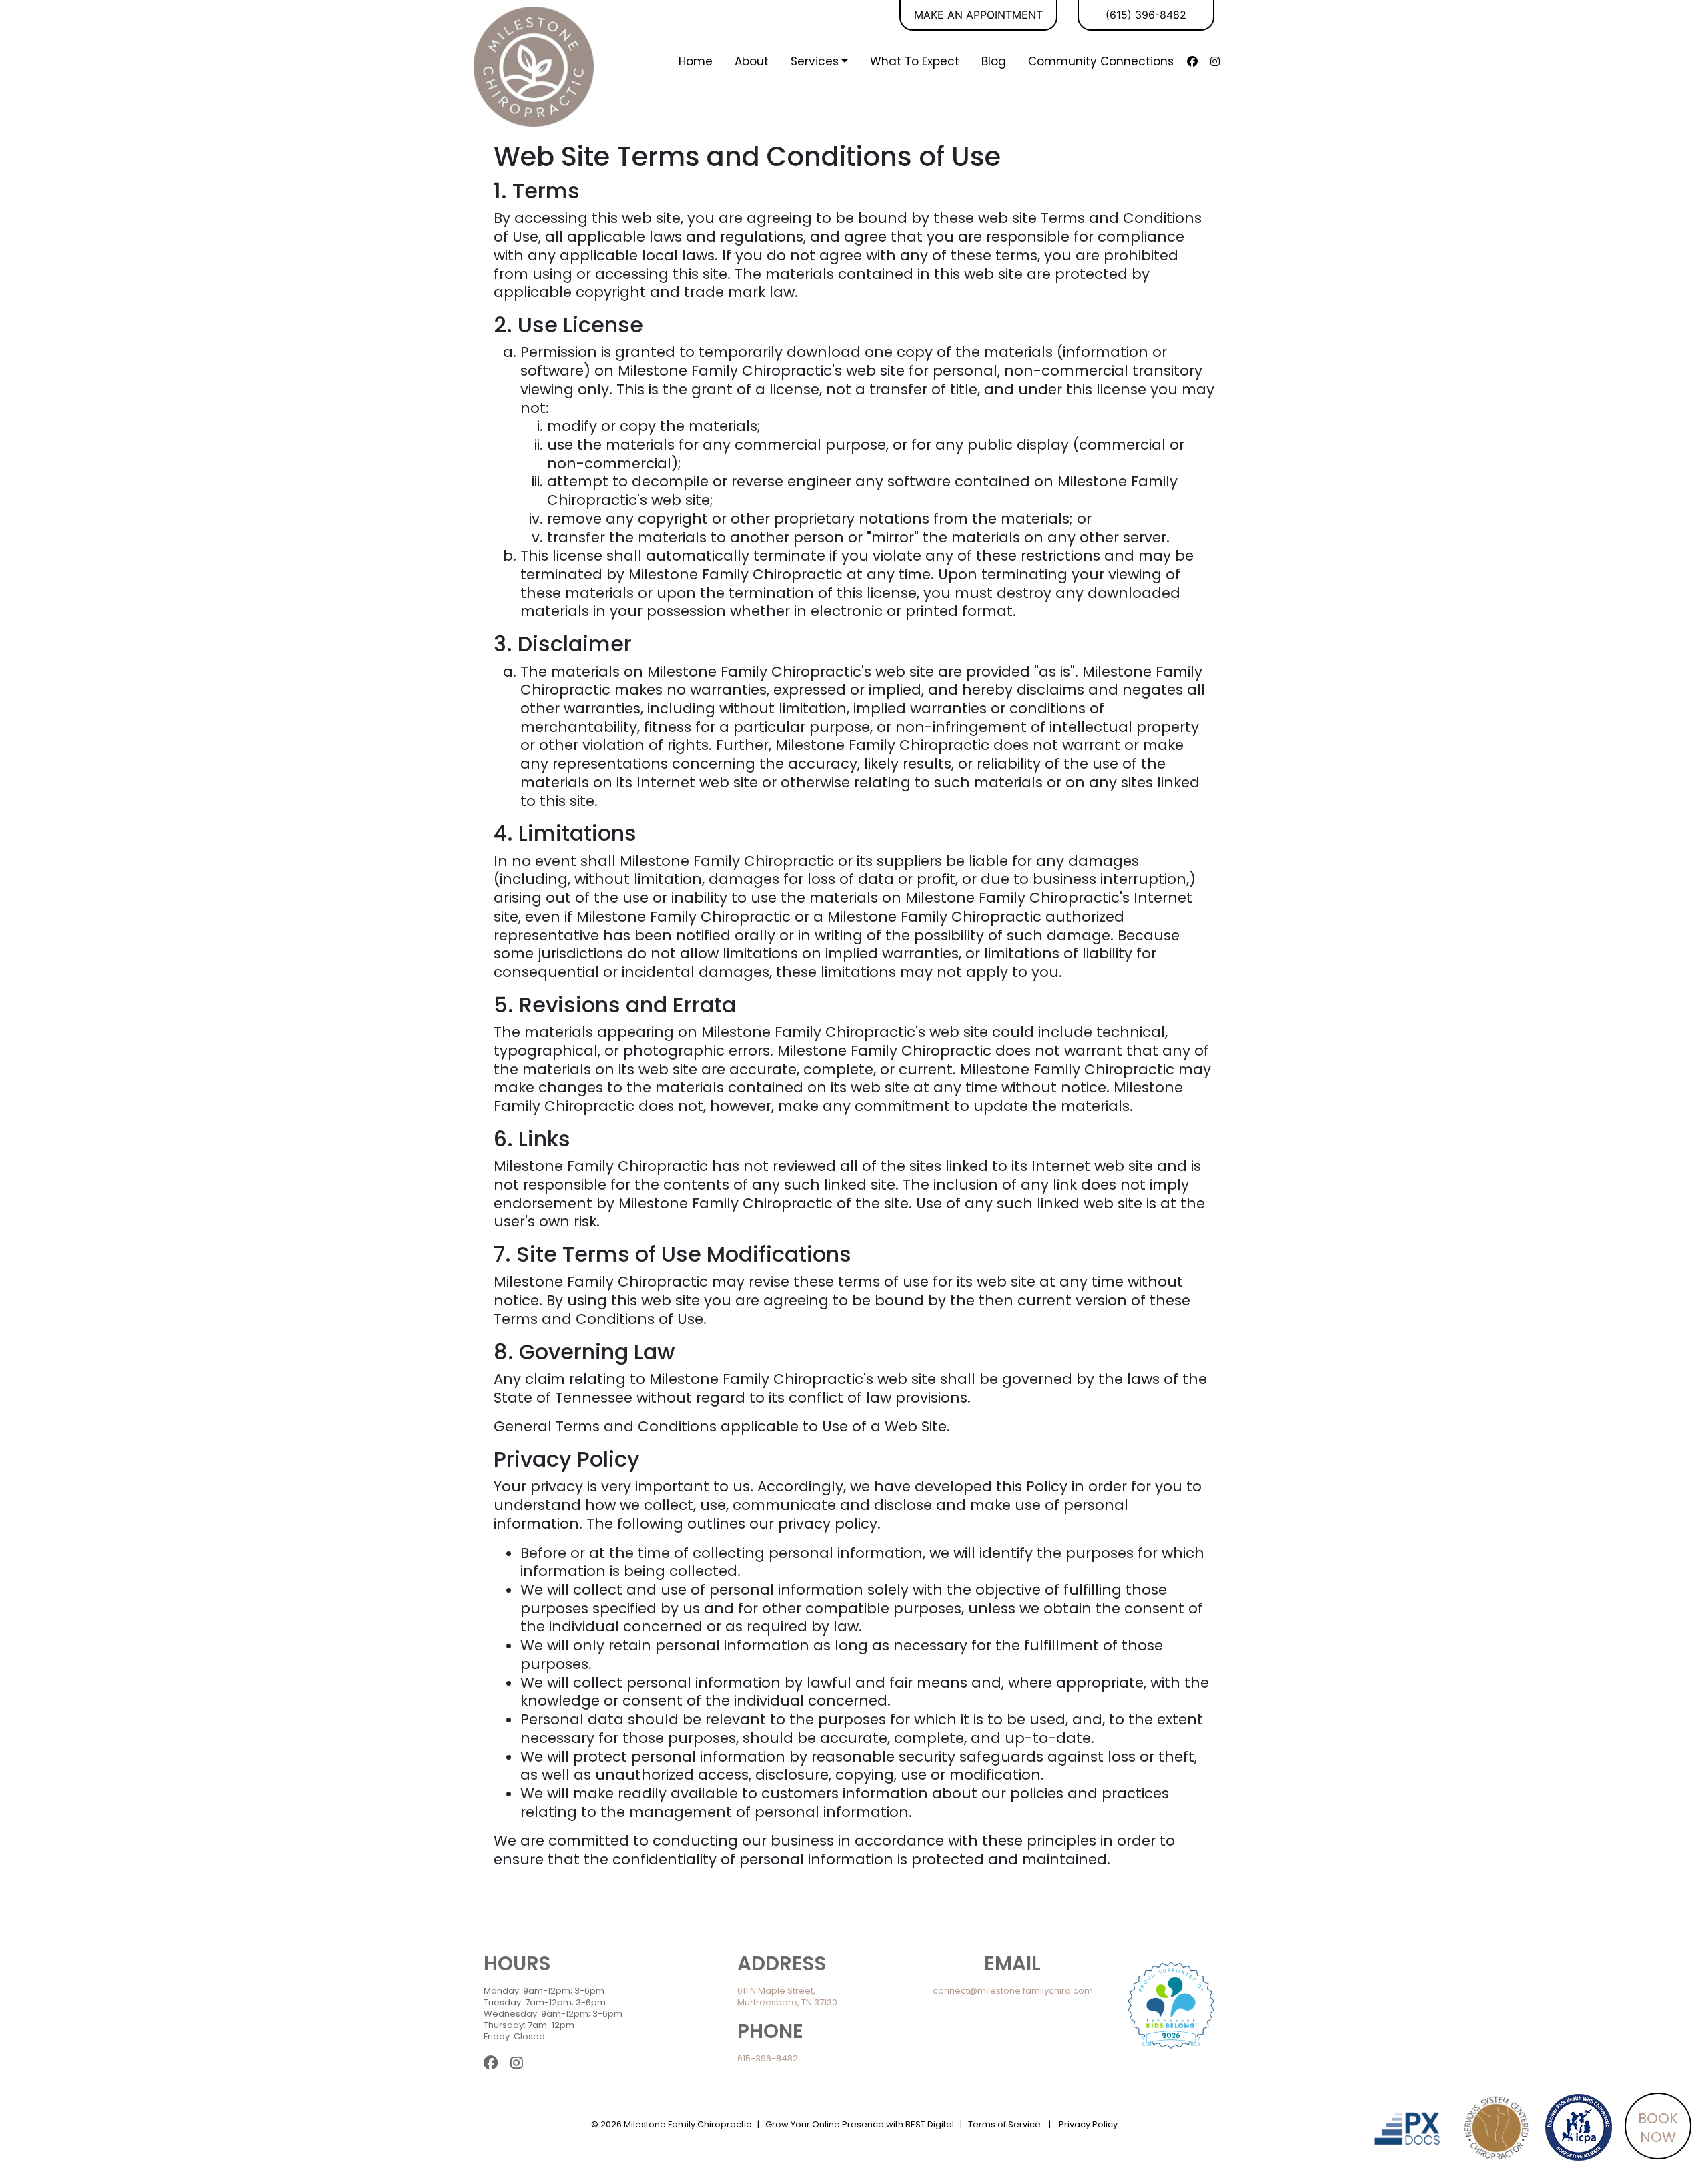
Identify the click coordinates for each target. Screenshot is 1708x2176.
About (752, 61)
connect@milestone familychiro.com (1013, 1991)
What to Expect (915, 61)
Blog (994, 61)
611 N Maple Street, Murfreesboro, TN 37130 (787, 1997)
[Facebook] (1192, 61)
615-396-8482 (768, 2058)
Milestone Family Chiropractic (688, 2124)
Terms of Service (1004, 2124)
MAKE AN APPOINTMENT (978, 15)
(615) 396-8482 (1146, 15)
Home (696, 61)
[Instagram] (1215, 61)
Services (815, 61)
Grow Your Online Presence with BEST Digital (860, 2124)
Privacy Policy (1088, 2124)
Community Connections (1101, 61)
